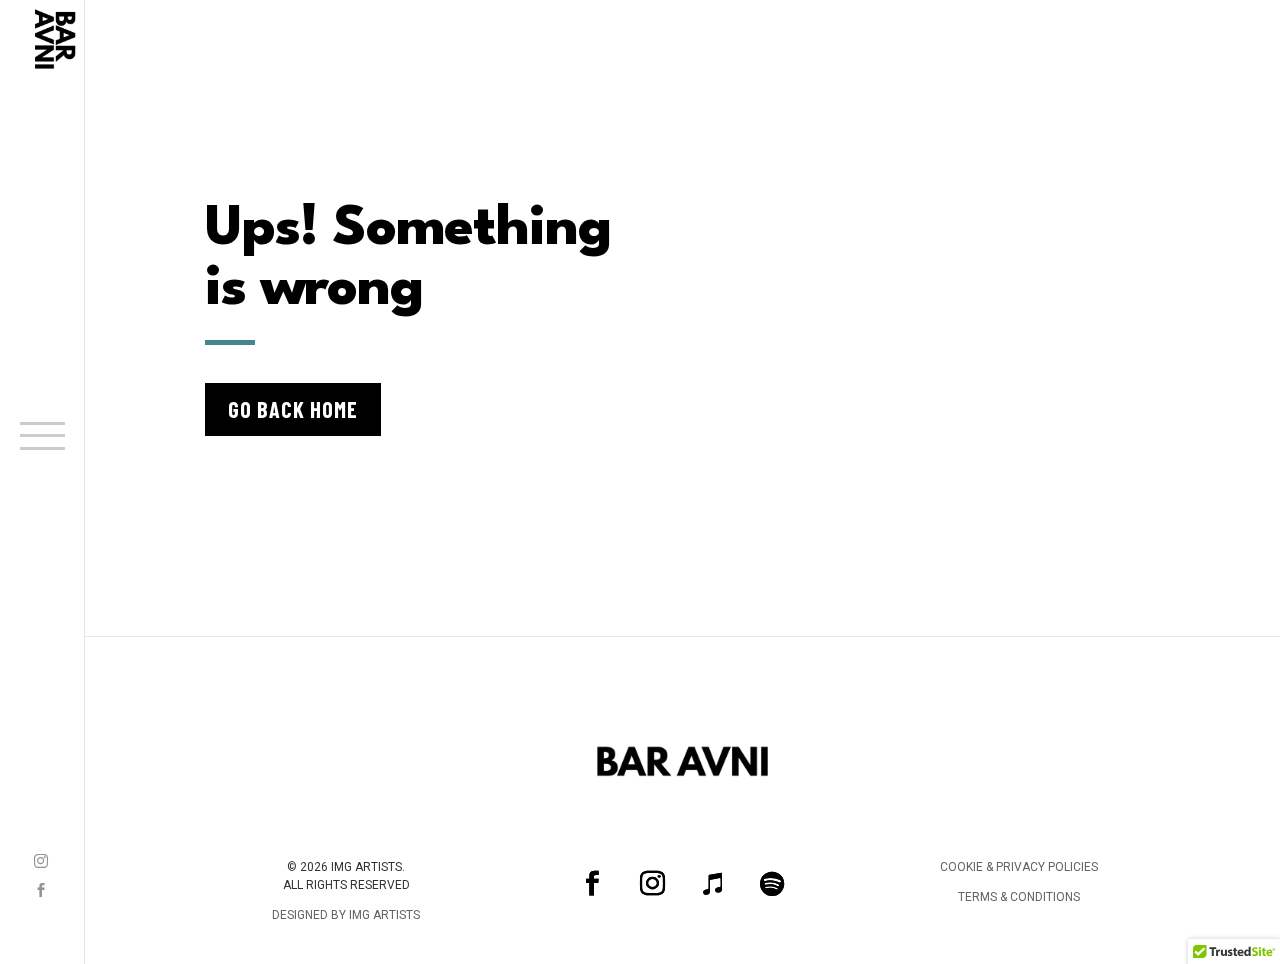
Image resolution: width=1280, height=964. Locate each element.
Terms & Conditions (1019, 897)
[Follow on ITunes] (712, 883)
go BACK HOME (293, 409)
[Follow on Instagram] (41, 861)
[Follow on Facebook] (41, 890)
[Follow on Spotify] (772, 883)
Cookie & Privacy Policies (1019, 867)
